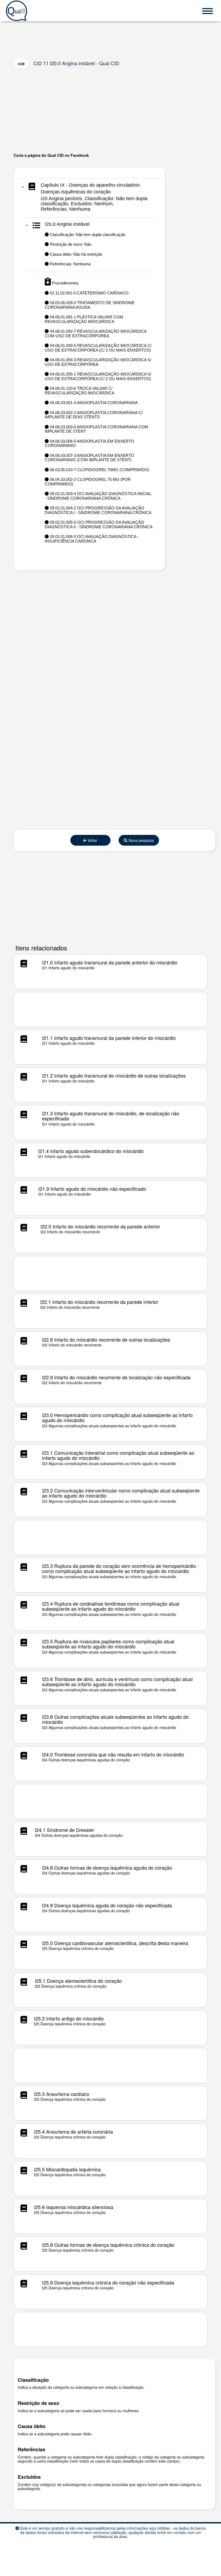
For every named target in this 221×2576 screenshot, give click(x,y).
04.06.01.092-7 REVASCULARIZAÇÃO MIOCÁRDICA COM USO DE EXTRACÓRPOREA (96, 334)
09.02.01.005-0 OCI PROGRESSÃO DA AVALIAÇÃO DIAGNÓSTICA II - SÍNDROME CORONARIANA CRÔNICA (99, 525)
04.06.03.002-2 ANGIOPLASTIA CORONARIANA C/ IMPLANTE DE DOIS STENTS (94, 415)
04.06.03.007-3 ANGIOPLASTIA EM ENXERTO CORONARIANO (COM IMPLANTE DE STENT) (89, 458)
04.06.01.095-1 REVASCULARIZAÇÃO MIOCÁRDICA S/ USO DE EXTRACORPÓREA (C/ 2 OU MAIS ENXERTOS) (98, 376)
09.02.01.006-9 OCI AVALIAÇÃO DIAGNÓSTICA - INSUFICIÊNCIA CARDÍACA (92, 539)
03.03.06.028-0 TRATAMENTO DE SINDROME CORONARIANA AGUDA (90, 305)
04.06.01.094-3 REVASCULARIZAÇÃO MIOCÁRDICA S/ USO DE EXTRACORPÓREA (98, 362)
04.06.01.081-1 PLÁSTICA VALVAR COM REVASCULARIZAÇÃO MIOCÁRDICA (84, 319)
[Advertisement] (110, 111)
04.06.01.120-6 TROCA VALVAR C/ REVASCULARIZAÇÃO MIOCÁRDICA (80, 391)
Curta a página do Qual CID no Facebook (51, 155)
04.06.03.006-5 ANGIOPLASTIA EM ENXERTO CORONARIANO (89, 443)
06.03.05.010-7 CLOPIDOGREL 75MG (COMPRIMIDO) (99, 470)
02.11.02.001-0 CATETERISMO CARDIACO (89, 293)
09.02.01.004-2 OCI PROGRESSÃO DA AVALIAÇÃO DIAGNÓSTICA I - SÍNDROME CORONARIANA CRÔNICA (98, 510)
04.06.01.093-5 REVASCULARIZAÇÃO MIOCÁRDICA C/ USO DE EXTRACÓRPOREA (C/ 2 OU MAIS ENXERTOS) (98, 348)
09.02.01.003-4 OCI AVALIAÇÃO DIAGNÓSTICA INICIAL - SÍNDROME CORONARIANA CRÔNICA (98, 496)
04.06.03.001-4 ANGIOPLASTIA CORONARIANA (93, 403)
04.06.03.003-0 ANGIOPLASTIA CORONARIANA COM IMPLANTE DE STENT (96, 429)
